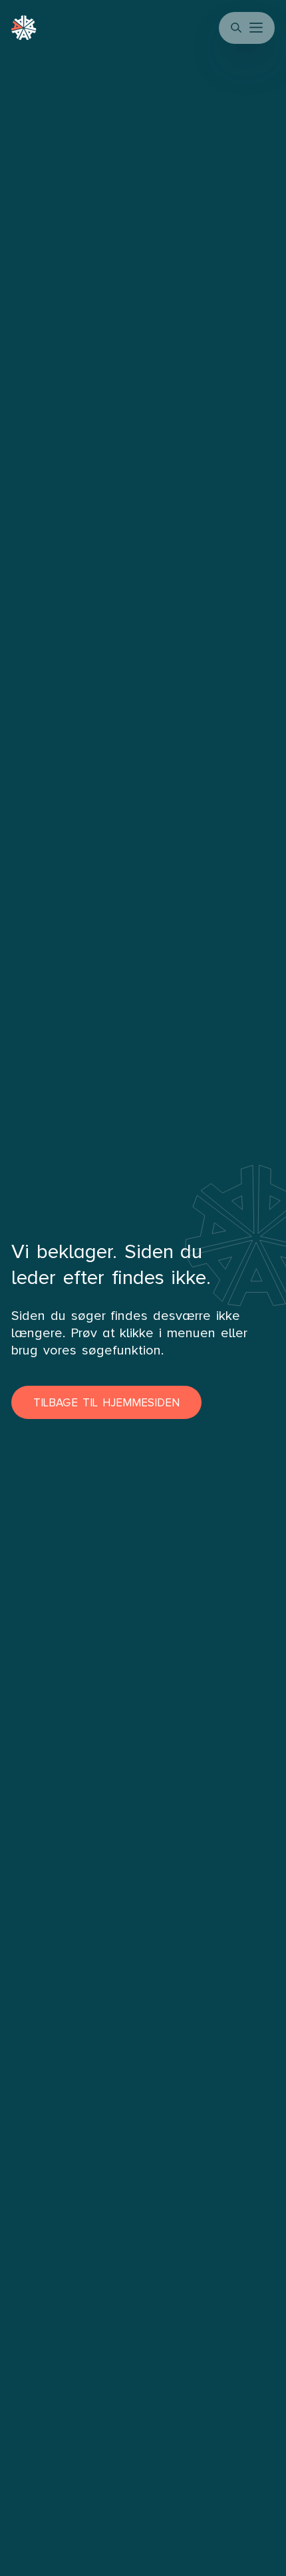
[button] (257, 28)
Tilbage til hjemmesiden (106, 1403)
